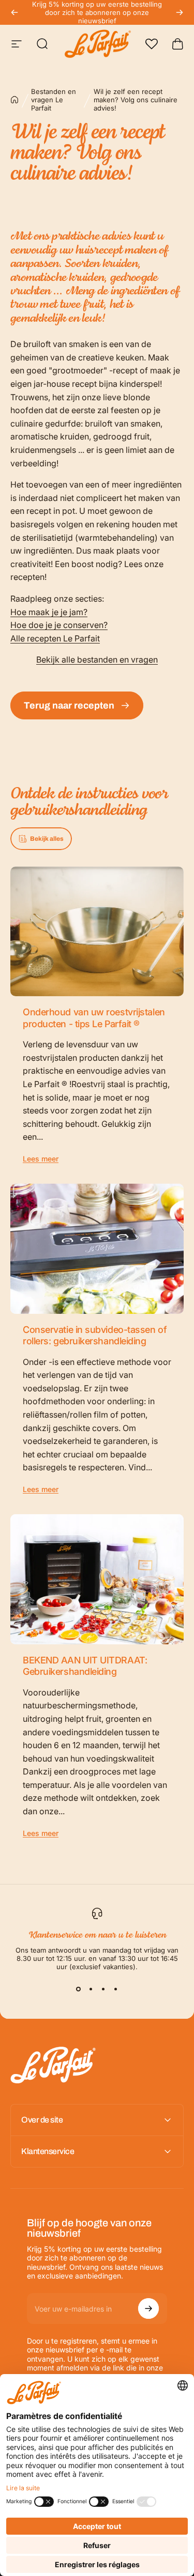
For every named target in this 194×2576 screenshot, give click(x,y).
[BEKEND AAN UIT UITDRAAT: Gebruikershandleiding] (97, 1579)
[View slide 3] (103, 1989)
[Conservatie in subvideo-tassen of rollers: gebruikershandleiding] (97, 1248)
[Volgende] (180, 12)
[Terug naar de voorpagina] (14, 100)
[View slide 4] (116, 1989)
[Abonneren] (148, 2308)
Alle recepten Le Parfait (55, 638)
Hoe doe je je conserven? (59, 625)
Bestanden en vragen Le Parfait (54, 100)
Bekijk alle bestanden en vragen (97, 659)
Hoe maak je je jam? (49, 612)
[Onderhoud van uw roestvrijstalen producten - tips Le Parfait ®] (97, 931)
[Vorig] (14, 12)
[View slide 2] (91, 1989)
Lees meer (41, 1159)
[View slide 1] (79, 1989)
